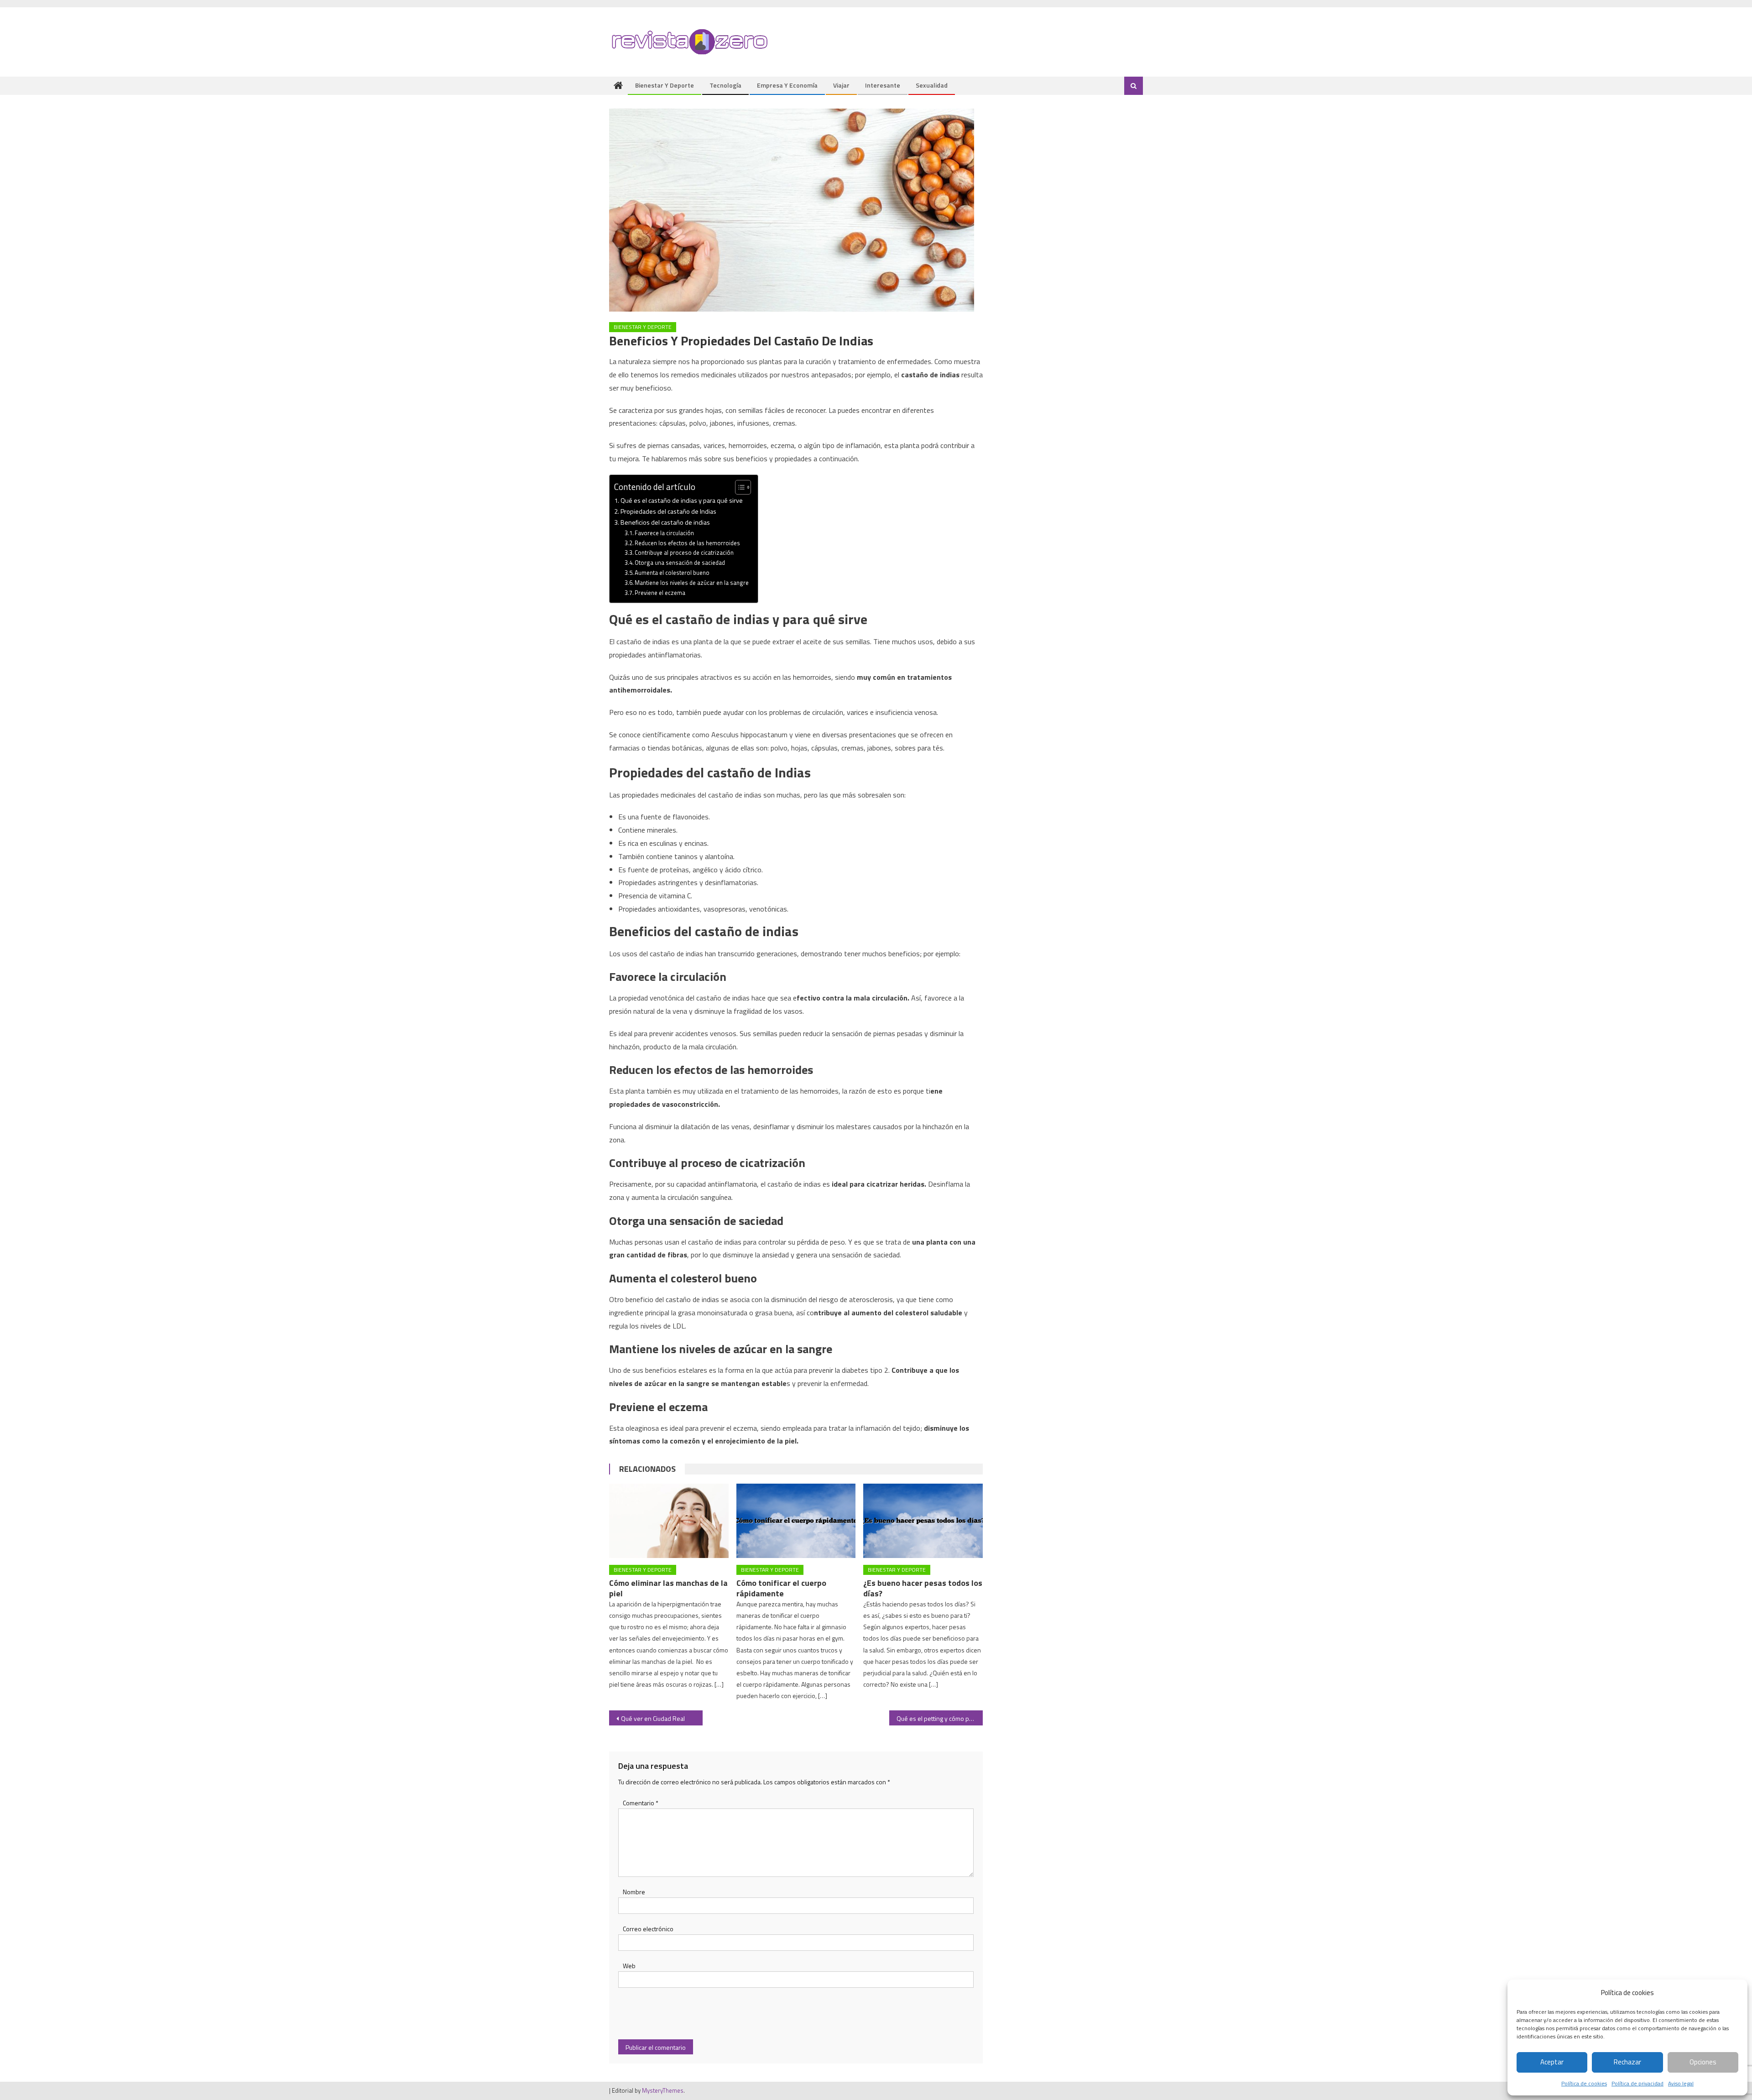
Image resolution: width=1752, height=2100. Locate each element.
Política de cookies (1584, 2083)
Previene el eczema (660, 593)
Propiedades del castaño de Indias (668, 511)
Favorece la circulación (664, 533)
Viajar (841, 85)
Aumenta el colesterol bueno (672, 573)
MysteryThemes (663, 2090)
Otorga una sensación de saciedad (680, 563)
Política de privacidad (1637, 2083)
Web (629, 1966)
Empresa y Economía (787, 85)
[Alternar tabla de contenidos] (738, 487)
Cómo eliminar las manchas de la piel (668, 1588)
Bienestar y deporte (665, 85)
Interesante (883, 85)
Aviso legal (1681, 2083)
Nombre (634, 1892)
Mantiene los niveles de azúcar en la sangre (692, 583)
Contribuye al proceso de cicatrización (684, 552)
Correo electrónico (648, 1929)
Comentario (641, 1803)
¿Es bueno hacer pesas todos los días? (923, 1588)
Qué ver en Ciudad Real (653, 1718)
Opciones (1703, 2062)
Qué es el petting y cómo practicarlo (940, 1718)
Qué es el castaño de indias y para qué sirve (682, 500)
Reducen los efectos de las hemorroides (687, 543)
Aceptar (1552, 2062)
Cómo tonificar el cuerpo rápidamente (781, 1588)
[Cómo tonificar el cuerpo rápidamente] (796, 1521)
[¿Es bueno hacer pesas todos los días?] (923, 1521)
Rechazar (1627, 2062)
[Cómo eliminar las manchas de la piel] (669, 1521)
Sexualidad (932, 85)
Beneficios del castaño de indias (665, 522)
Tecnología (725, 85)
